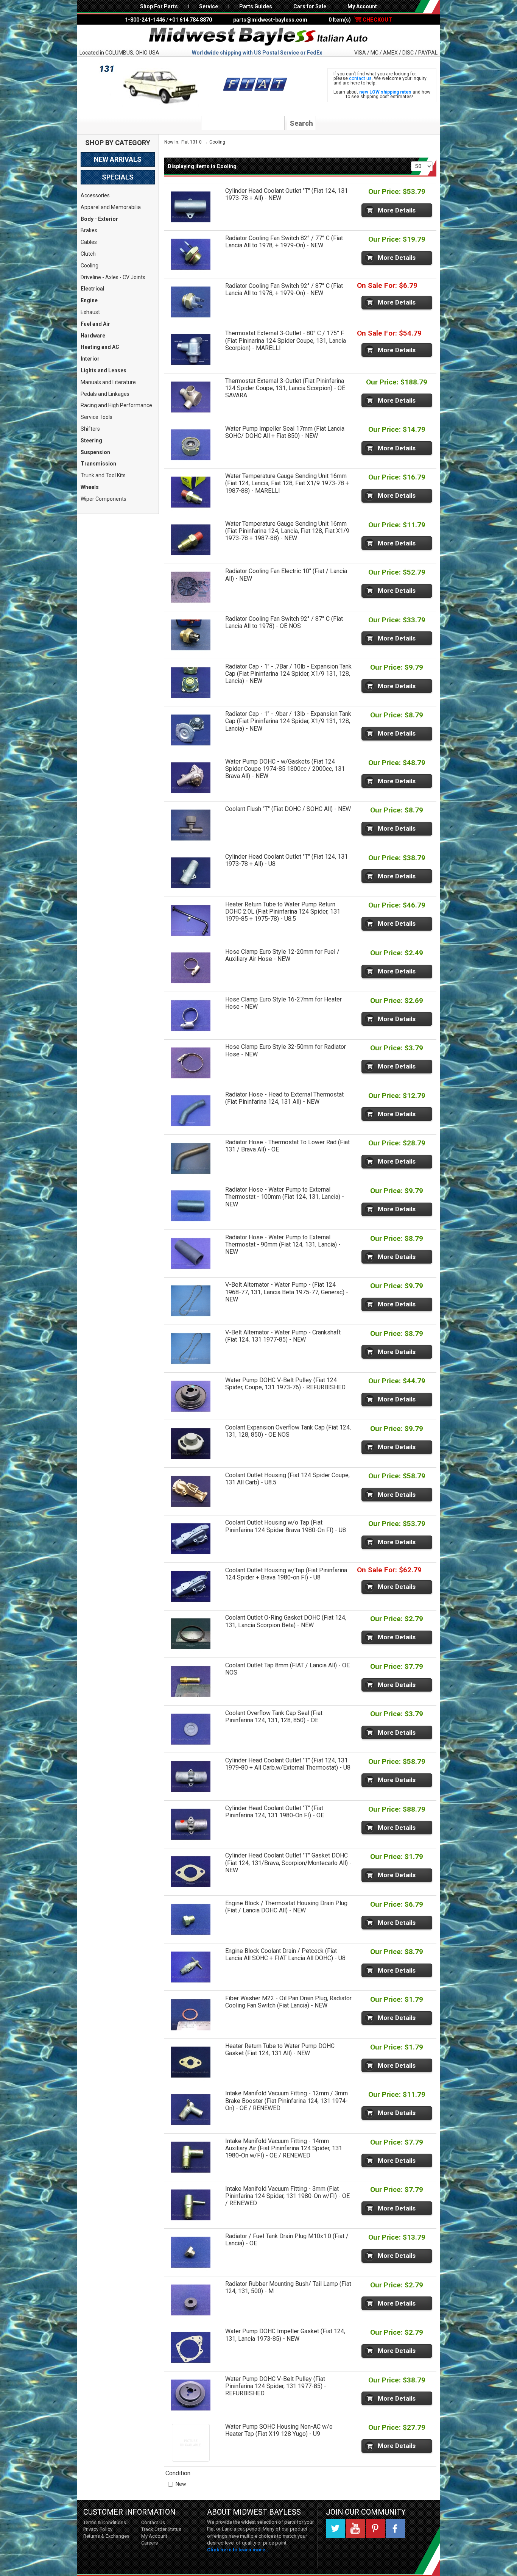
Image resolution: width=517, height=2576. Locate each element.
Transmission (98, 464)
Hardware (93, 336)
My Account (362, 6)
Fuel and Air (95, 324)
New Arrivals (118, 159)
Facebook (396, 2528)
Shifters (90, 429)
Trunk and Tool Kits (103, 475)
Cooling (90, 266)
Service (209, 6)
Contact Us (153, 2522)
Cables (89, 242)
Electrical (93, 289)
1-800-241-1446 (145, 20)
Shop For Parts (159, 6)
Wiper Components (104, 499)
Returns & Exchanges (106, 2536)
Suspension (95, 452)
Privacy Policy (98, 2529)
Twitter (335, 2528)
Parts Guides (256, 6)
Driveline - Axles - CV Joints (113, 277)
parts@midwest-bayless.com (270, 20)
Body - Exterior (99, 219)
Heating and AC (100, 347)
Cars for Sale (310, 6)
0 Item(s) (360, 20)
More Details (397, 210)
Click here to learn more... (238, 2550)
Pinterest (375, 2528)
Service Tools (97, 417)
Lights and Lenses (104, 370)
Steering (91, 441)
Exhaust (90, 312)
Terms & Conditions (105, 2522)
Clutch (88, 254)
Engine (89, 300)
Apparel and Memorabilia (111, 207)
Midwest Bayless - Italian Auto (258, 37)
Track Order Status (161, 2529)
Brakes (89, 230)
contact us (360, 78)
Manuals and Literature (108, 382)
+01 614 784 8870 (191, 20)
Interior (90, 359)
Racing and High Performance (116, 405)
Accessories (95, 195)
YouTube (355, 2528)
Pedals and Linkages (105, 394)
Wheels (90, 487)
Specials (118, 177)
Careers (149, 2543)
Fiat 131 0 (192, 142)
